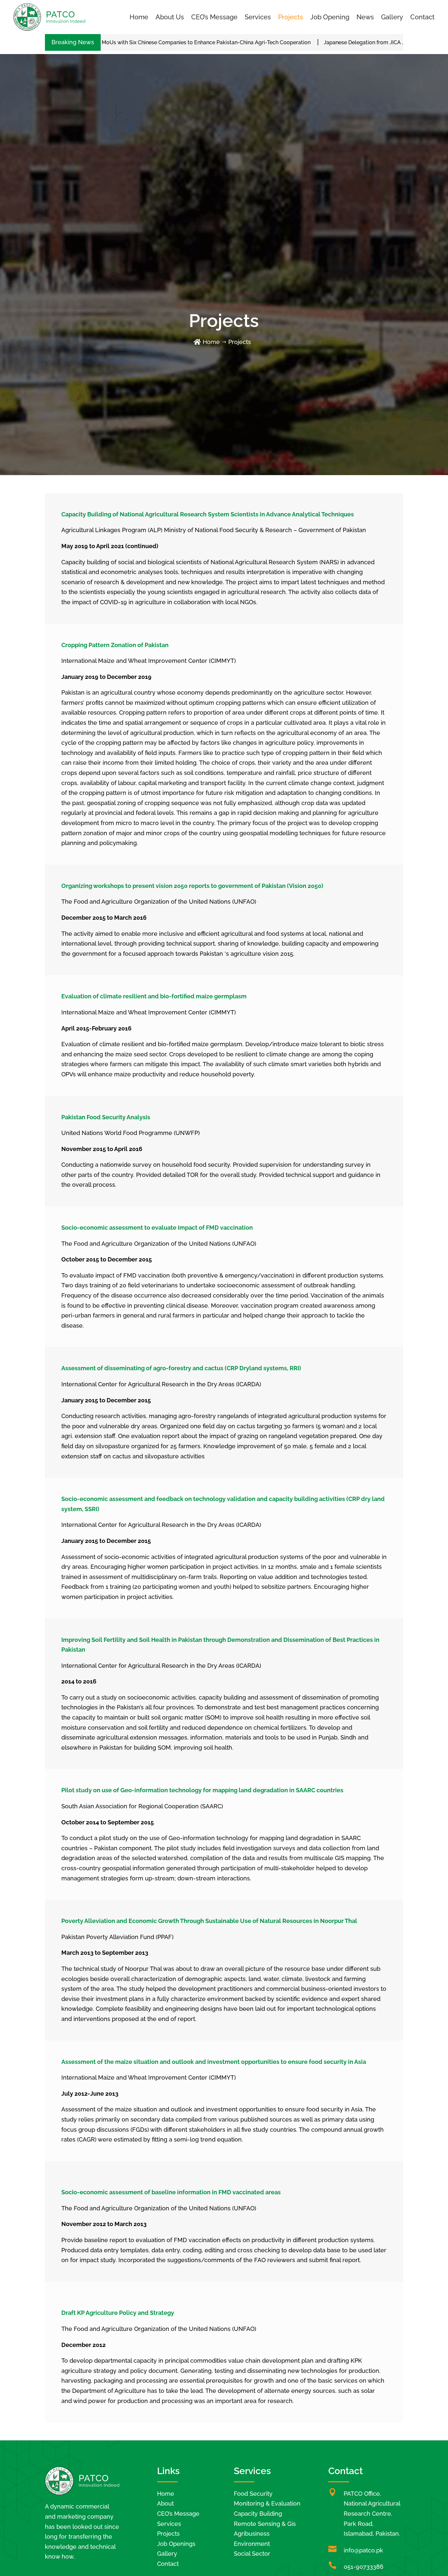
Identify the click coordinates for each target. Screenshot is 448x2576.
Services (258, 17)
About (165, 2503)
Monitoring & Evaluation (267, 2503)
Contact (422, 17)
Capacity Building (258, 2514)
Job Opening (330, 17)
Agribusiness (252, 2534)
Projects (291, 17)
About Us (170, 17)
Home (139, 17)
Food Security (253, 2494)
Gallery (392, 17)
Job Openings (176, 2544)
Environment (252, 2544)
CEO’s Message (214, 17)
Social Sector (252, 2554)
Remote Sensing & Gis (265, 2524)
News (365, 17)
